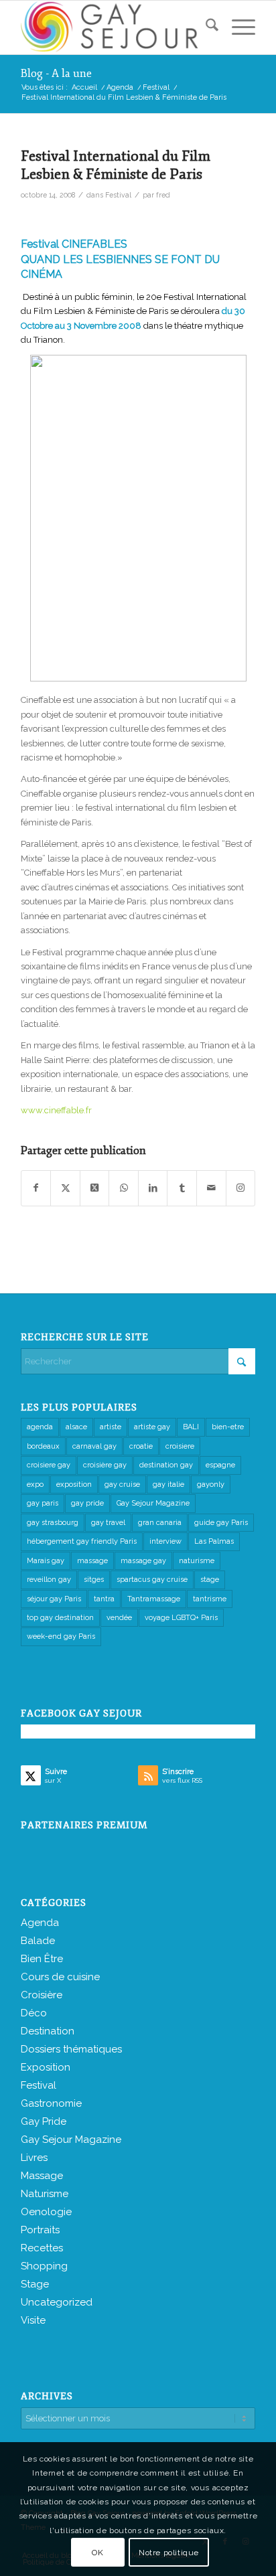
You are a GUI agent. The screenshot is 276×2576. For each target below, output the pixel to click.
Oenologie (46, 2212)
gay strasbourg (53, 1523)
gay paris (43, 1503)
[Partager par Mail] (211, 1188)
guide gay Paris (221, 1523)
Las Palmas (214, 1541)
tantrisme (210, 1599)
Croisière (42, 1995)
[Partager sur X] (65, 1188)
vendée (119, 1618)
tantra (104, 1599)
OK (97, 2553)
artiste (111, 1427)
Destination (48, 2031)
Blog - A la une (56, 74)
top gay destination (60, 1618)
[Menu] (237, 27)
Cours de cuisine (60, 1977)
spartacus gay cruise (152, 1580)
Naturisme (45, 2194)
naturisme (197, 1561)
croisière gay (105, 1465)
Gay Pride (44, 2121)
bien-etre (228, 1427)
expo (35, 1484)
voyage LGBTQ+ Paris (181, 1618)
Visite (33, 2320)
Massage (42, 2176)
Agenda (40, 1923)
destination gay (166, 1465)
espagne (220, 1465)
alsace (76, 1427)
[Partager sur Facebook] (36, 1188)
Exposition (46, 2067)
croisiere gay (49, 1465)
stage (210, 1580)
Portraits (40, 2230)
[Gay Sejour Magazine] (115, 27)
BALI (191, 1427)
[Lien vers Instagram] (241, 1188)
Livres (34, 2158)
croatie (141, 1446)
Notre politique (169, 2553)
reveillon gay (49, 1580)
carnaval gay (94, 1446)
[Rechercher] (205, 27)
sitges (94, 1580)
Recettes (42, 2248)
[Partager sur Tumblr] (182, 1188)
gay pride (87, 1503)
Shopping (44, 2266)
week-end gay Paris (61, 1636)
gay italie (168, 1484)
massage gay (143, 1561)
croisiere (180, 1446)
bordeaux (43, 1446)
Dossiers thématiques (71, 2049)
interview (165, 1541)
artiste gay (152, 1427)
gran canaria (160, 1523)
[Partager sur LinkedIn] (153, 1188)
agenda (40, 1427)
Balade (38, 1941)
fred (163, 195)
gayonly (211, 1484)
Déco (34, 2013)
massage (92, 1561)
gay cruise (122, 1484)
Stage (35, 2284)
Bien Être (42, 1959)
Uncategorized (57, 2302)
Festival (118, 195)
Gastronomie (51, 2103)
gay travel (108, 1523)
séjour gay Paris (54, 1599)
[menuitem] (205, 27)
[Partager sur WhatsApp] (124, 1188)
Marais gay (46, 1561)
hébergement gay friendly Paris (82, 1541)
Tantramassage (154, 1599)
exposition (74, 1484)
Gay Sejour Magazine (153, 1503)
